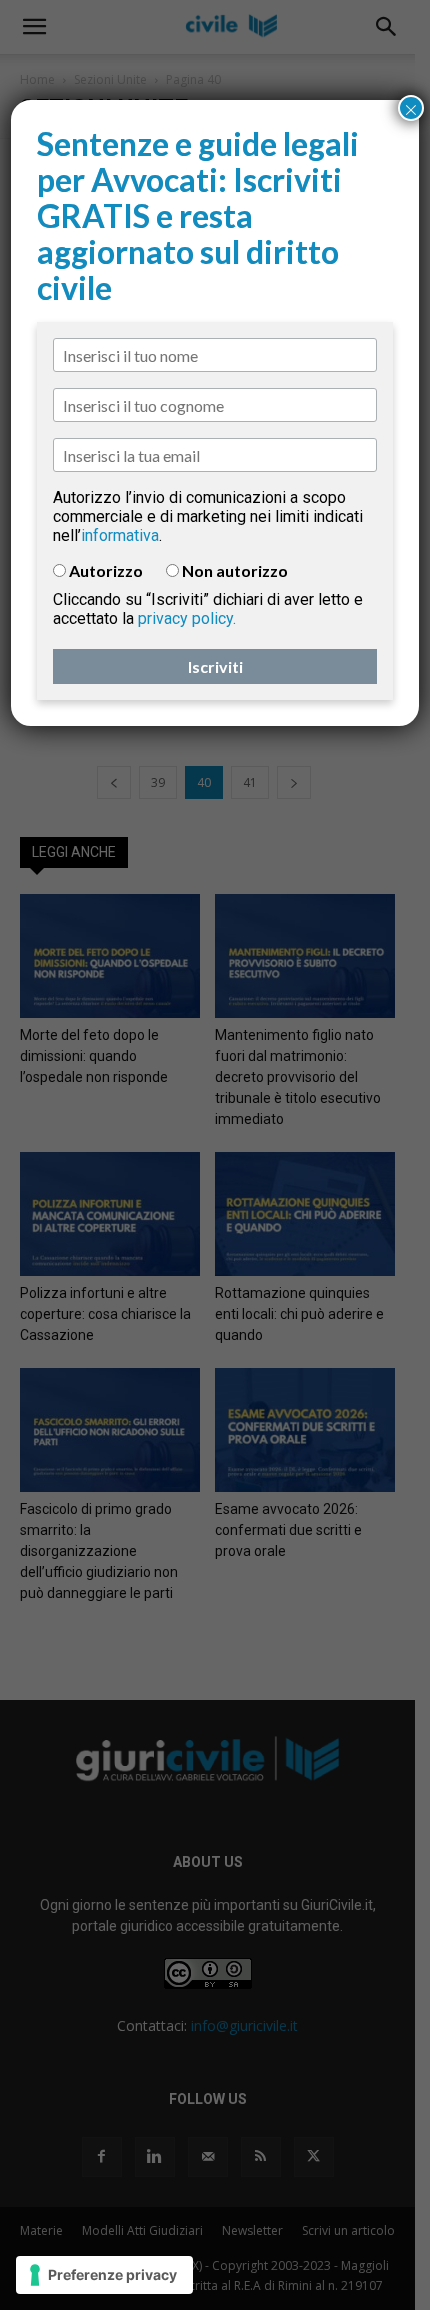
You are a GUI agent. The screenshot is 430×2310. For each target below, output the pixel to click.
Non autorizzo (235, 570)
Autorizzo (106, 570)
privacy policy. (187, 618)
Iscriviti (215, 666)
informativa (120, 535)
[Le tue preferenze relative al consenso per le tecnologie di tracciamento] (104, 2275)
